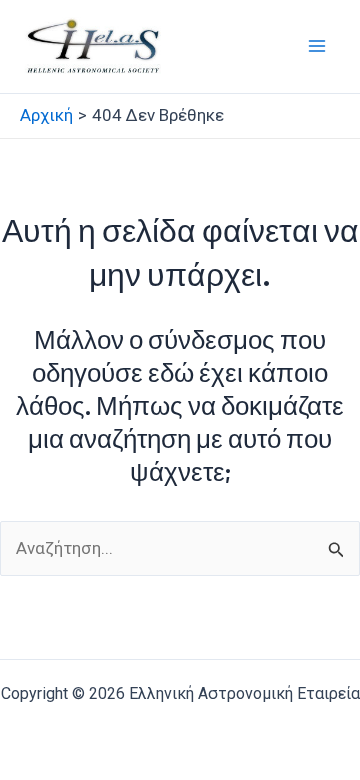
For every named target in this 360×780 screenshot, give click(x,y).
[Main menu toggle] (318, 47)
